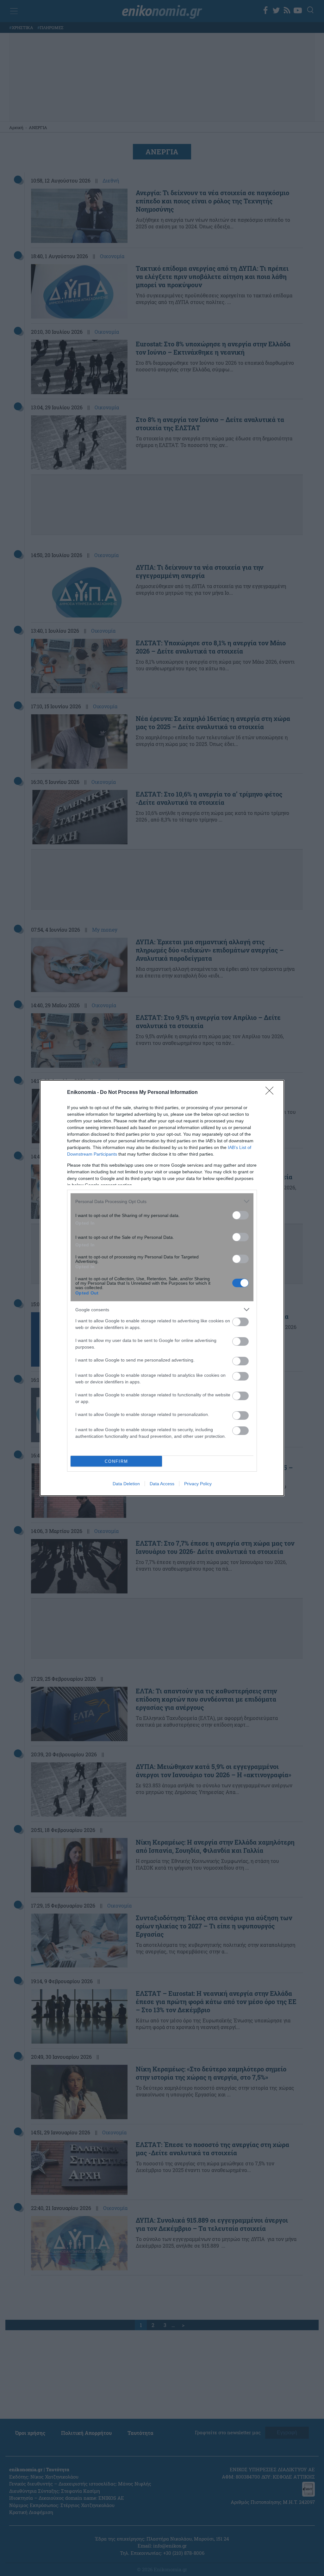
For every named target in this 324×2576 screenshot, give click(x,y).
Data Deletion (126, 1484)
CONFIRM (116, 1461)
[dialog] (162, 1288)
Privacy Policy (198, 1484)
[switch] (240, 1215)
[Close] (271, 1093)
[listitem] (162, 1201)
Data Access (162, 1484)
